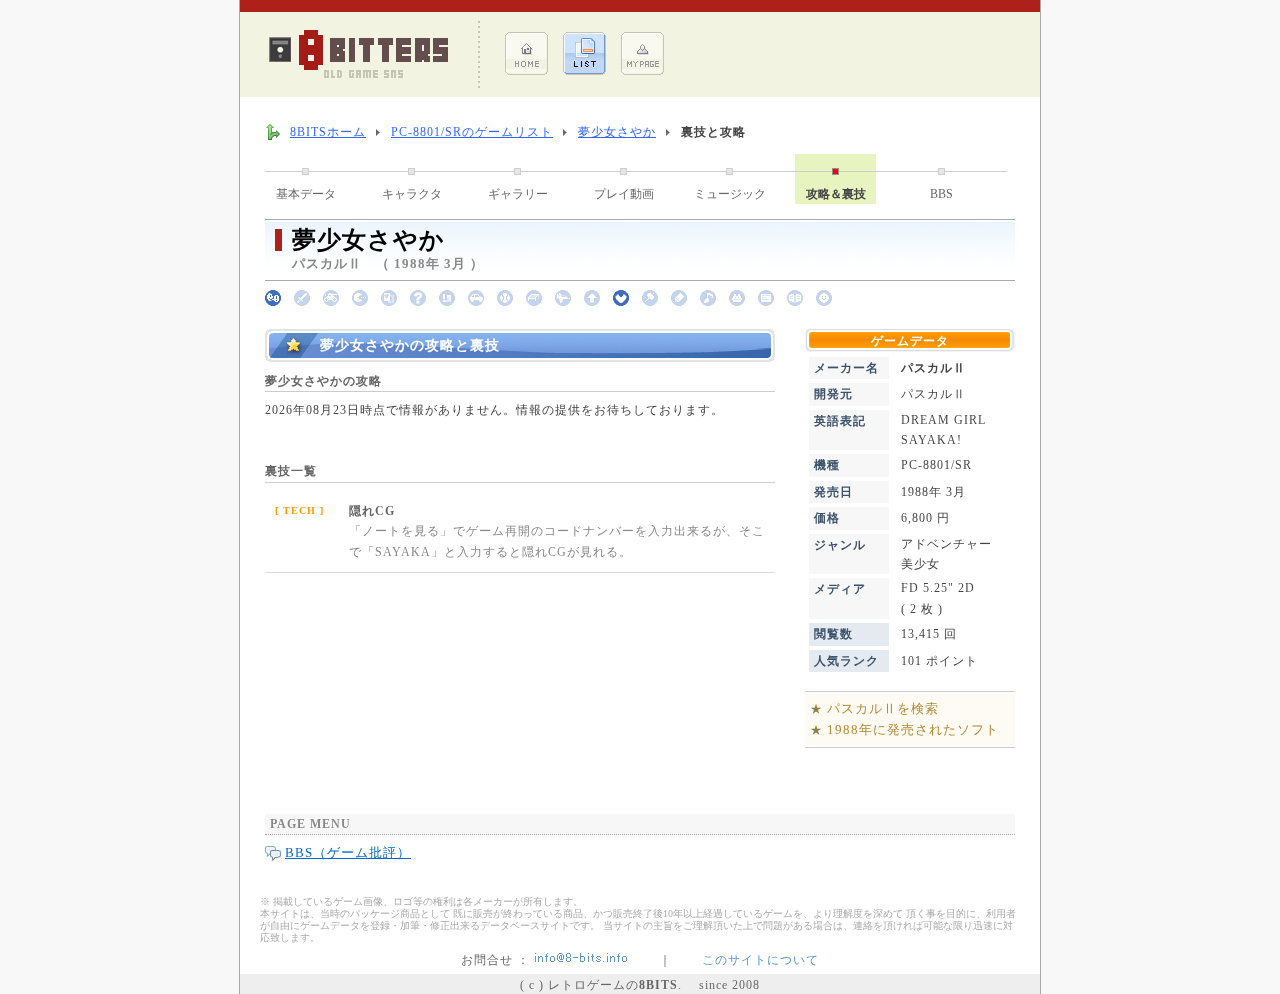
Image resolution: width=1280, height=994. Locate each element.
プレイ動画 (624, 194)
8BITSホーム (328, 132)
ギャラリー (518, 194)
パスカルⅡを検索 (883, 708)
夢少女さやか (617, 132)
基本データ (306, 194)
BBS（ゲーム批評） (348, 852)
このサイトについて (760, 960)
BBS (941, 194)
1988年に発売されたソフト (913, 729)
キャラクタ (412, 194)
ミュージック (730, 194)
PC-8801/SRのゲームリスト (472, 132)
